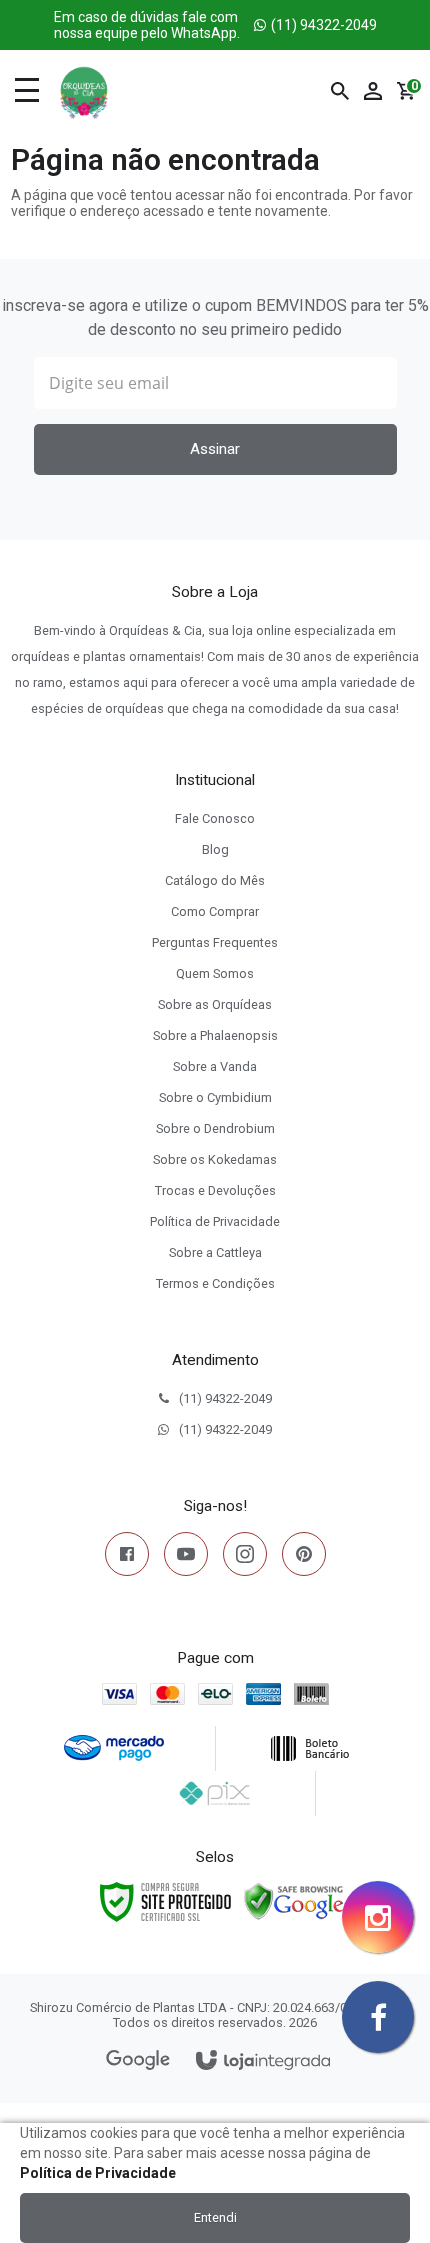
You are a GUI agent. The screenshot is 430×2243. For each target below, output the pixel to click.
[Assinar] (215, 449)
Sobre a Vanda (215, 1066)
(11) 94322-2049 (215, 25)
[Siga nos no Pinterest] (304, 1558)
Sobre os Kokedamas (215, 1159)
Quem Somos (215, 973)
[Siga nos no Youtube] (186, 1558)
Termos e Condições (215, 1283)
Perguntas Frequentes (215, 942)
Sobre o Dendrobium (215, 1128)
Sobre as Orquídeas (215, 1004)
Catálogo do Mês (215, 880)
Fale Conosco (215, 818)
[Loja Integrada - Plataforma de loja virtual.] (263, 2061)
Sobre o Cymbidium (215, 1097)
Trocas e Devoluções (215, 1190)
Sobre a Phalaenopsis (215, 1035)
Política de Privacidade (215, 1221)
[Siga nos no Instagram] (245, 1558)
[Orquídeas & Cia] (84, 91)
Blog (215, 849)
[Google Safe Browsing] (294, 1901)
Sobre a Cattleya (215, 1252)
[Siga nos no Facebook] (127, 1558)
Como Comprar (215, 911)
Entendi (215, 2217)
